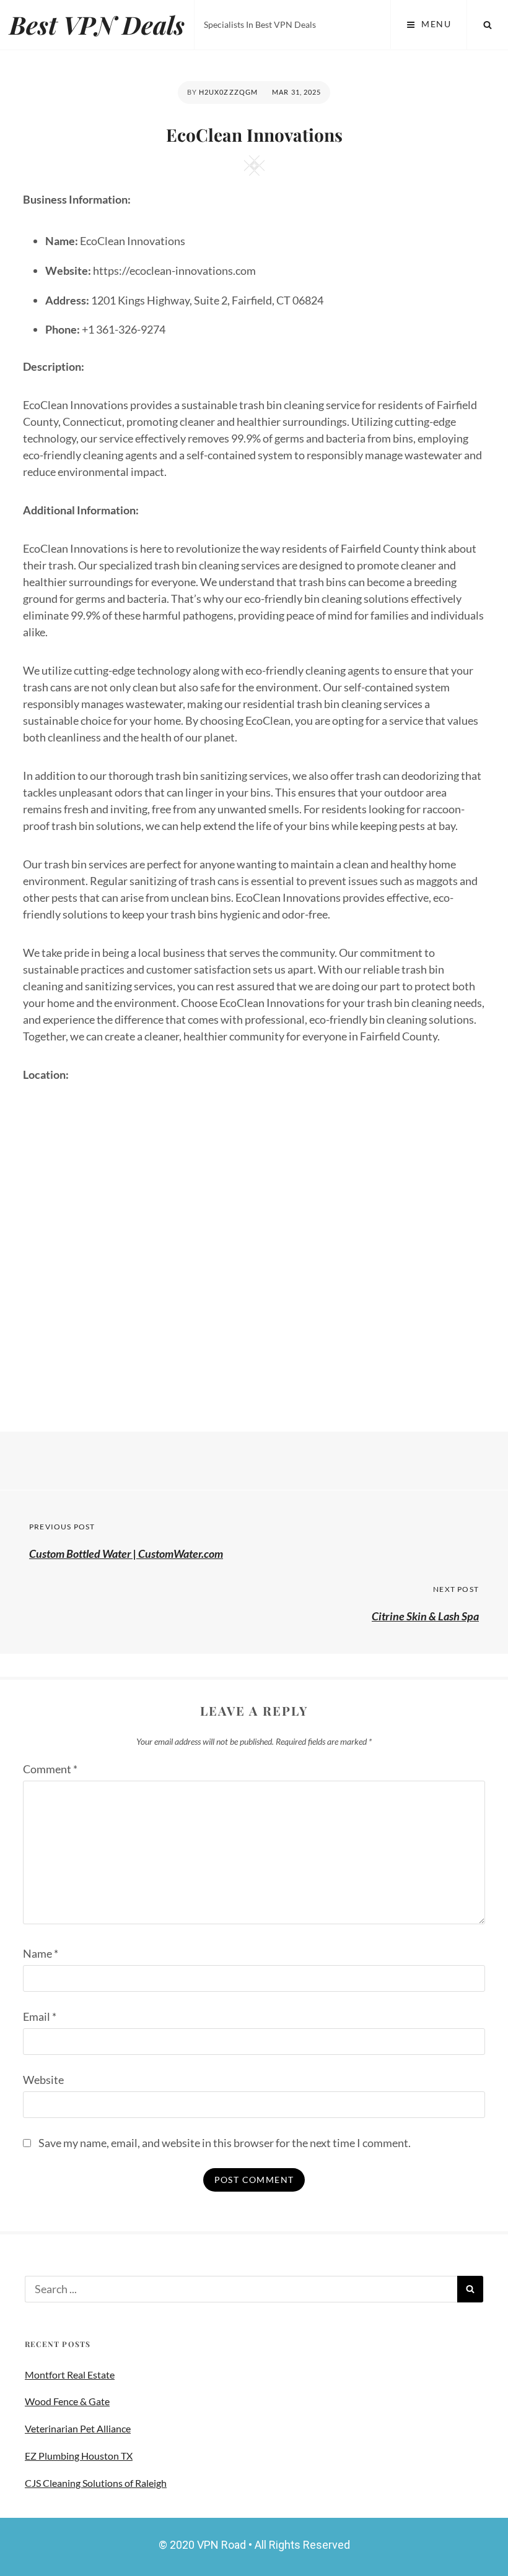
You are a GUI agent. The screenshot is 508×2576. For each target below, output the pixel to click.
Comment (50, 1769)
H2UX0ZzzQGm (228, 92)
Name (41, 1953)
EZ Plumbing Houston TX (79, 2456)
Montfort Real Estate (70, 2375)
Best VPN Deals (97, 24)
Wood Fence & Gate (67, 2401)
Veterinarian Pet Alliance (78, 2428)
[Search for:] (241, 2289)
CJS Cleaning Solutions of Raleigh (96, 2483)
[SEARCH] (488, 25)
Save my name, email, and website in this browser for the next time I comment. (225, 2143)
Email (40, 2016)
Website (43, 2080)
